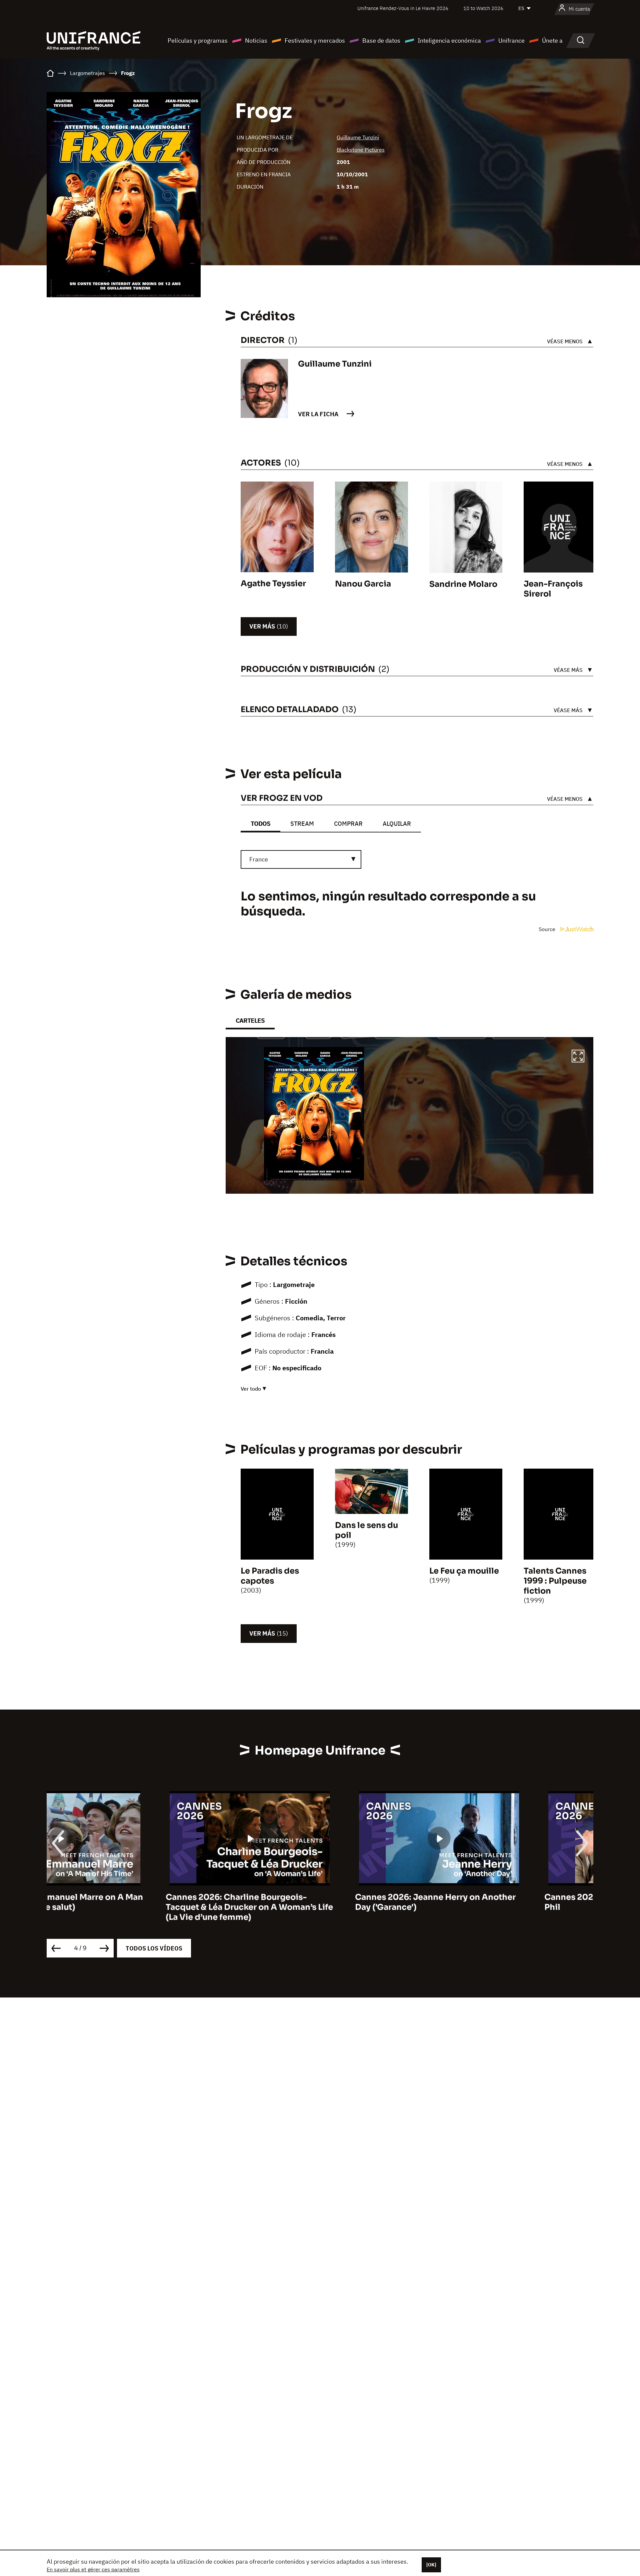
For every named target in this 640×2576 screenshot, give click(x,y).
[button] (578, 1057)
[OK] (431, 2565)
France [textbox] (259, 859)
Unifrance (511, 40)
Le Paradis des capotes (270, 1576)
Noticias (256, 40)
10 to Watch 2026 (483, 8)
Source (548, 929)
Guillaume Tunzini (358, 137)
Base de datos (381, 40)
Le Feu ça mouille (464, 1571)
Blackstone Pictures (361, 150)
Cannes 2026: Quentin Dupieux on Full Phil (503, 1902)
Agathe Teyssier (273, 584)
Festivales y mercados (315, 40)
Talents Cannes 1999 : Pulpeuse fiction (555, 1581)
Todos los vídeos (154, 1948)
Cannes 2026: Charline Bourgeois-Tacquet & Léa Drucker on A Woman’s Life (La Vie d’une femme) (130, 1907)
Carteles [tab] (250, 1021)
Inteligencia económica (449, 40)
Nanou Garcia (363, 584)
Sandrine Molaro (463, 584)
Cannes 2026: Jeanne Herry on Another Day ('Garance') (316, 1902)
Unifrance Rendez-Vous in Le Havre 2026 (403, 8)
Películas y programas (198, 40)
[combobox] (301, 859)
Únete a (552, 40)
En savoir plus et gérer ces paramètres (93, 2569)
